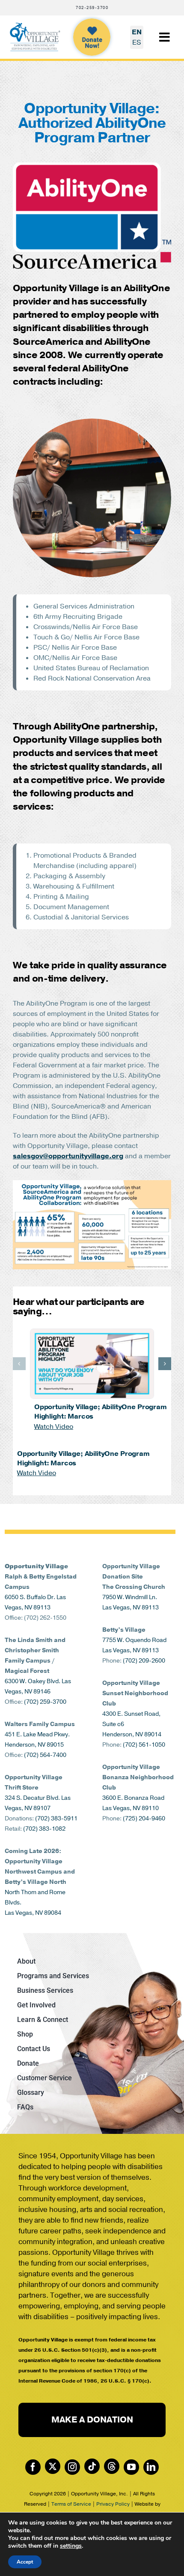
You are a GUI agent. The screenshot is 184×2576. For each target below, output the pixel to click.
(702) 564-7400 (45, 1755)
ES (137, 42)
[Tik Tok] (92, 2466)
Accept (25, 2562)
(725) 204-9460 (144, 1818)
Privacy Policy (113, 2504)
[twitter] (53, 2466)
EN (137, 32)
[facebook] (33, 2467)
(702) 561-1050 (144, 1745)
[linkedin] (151, 2467)
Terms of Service (71, 2504)
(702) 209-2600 (144, 1661)
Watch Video (54, 1427)
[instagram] (72, 2467)
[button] (19, 1364)
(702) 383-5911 (56, 1818)
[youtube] (131, 2467)
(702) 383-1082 (44, 1829)
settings (71, 2546)
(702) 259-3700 (45, 1702)
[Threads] (112, 2466)
